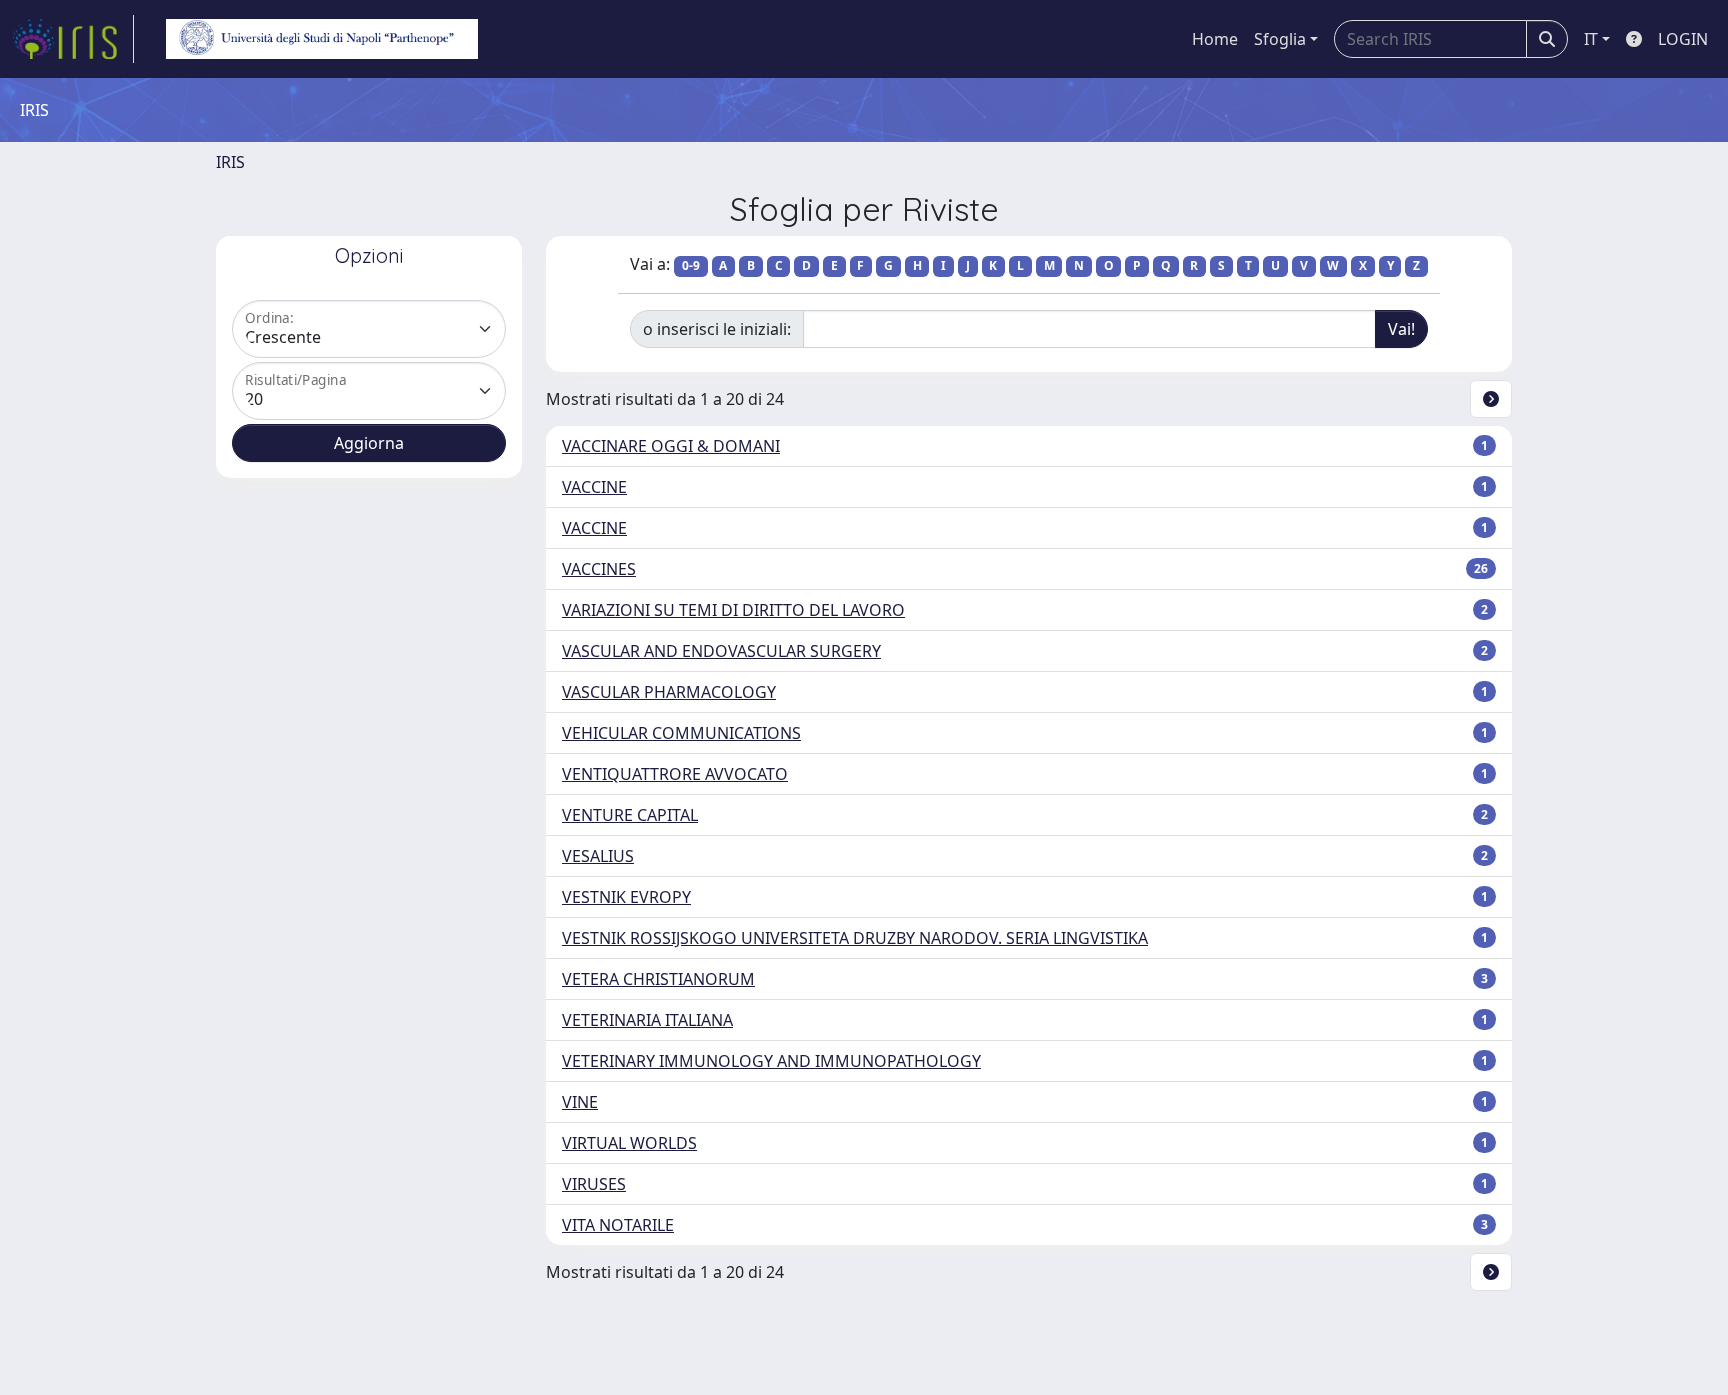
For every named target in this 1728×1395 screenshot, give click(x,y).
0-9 (691, 265)
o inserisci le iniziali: (717, 329)
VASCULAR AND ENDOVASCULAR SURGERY (721, 651)
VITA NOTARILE (618, 1225)
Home (1215, 39)
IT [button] (1591, 39)
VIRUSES (594, 1184)
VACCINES (599, 569)
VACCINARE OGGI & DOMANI (671, 446)
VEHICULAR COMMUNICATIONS (681, 733)
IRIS (230, 162)
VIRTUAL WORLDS (629, 1143)
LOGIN (1683, 39)
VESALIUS (598, 856)
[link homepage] (73, 39)
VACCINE (594, 487)
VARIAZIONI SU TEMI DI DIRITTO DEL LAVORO (733, 610)
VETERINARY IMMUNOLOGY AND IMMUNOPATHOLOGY (771, 1061)
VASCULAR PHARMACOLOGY (669, 692)
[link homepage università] (322, 39)
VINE (580, 1102)
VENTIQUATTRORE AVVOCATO (675, 774)
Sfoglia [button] (1280, 39)
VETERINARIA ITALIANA (647, 1020)
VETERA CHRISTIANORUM (658, 979)
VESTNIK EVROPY (626, 897)
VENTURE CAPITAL (630, 815)
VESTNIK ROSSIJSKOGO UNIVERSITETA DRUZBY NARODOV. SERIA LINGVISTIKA (855, 938)
